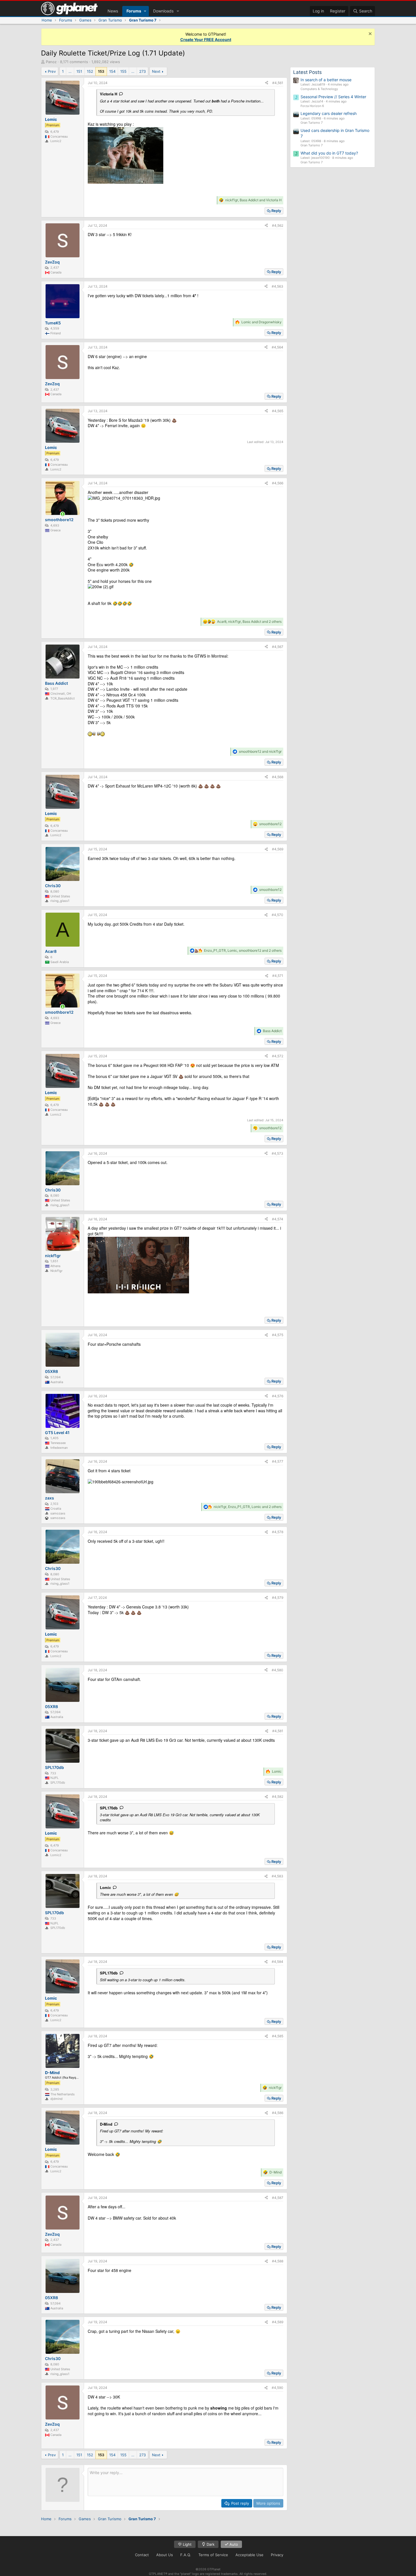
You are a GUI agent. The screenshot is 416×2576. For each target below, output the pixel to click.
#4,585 (278, 2036)
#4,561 (278, 83)
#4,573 (277, 1153)
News (113, 11)
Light (187, 2544)
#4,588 (278, 2261)
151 (79, 71)
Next (156, 71)
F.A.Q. (186, 2555)
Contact (142, 2555)
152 (90, 71)
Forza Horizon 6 (312, 106)
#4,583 (277, 1876)
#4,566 (278, 483)
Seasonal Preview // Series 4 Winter (333, 97)
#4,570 (277, 915)
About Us (165, 2555)
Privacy (277, 2555)
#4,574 (278, 1219)
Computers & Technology (319, 89)
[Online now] (63, 514)
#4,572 (278, 1056)
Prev (52, 71)
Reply (276, 211)
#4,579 (278, 1598)
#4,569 (278, 849)
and (261, 322)
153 (101, 71)
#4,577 (278, 1461)
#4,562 (278, 225)
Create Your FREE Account (206, 39)
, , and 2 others (249, 621)
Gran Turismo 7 (312, 123)
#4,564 (277, 347)
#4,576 (278, 1396)
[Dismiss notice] (369, 34)
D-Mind (106, 2124)
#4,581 (278, 1731)
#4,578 (278, 1532)
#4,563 (277, 286)
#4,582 (278, 1797)
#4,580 (277, 1670)
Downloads (163, 11)
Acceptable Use (249, 2555)
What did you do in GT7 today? (329, 153)
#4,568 (278, 777)
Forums (134, 11)
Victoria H (109, 94)
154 (112, 71)
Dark (210, 2544)
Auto (233, 2544)
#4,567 (278, 647)
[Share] (267, 83)
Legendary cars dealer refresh (329, 113)
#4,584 (277, 1962)
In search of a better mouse (326, 80)
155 (123, 71)
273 (142, 71)
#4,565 (278, 411)
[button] (145, 11)
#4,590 (277, 2388)
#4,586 (278, 2113)
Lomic (105, 1887)
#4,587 (278, 2198)
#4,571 (278, 976)
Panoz (51, 62)
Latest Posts (307, 72)
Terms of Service (213, 2555)
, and (253, 200)
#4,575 (278, 1335)
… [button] (70, 71)
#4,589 (278, 2322)
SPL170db (109, 1808)
